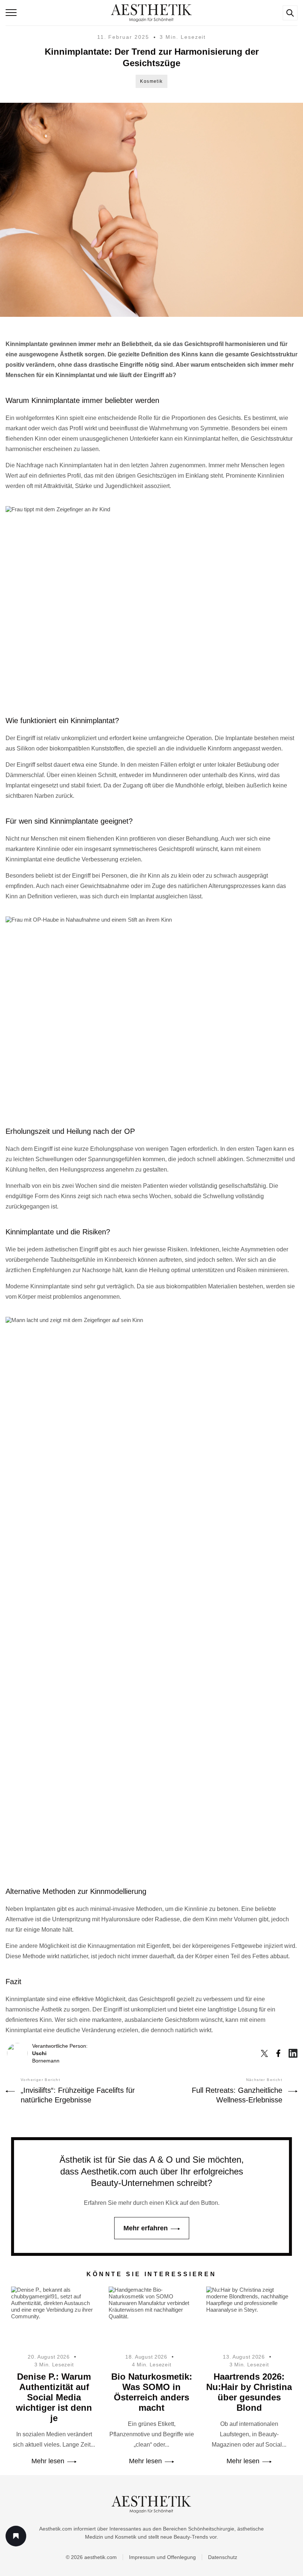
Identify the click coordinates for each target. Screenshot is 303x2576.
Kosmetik (151, 81)
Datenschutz (223, 2557)
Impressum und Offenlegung (162, 2557)
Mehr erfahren (146, 2228)
